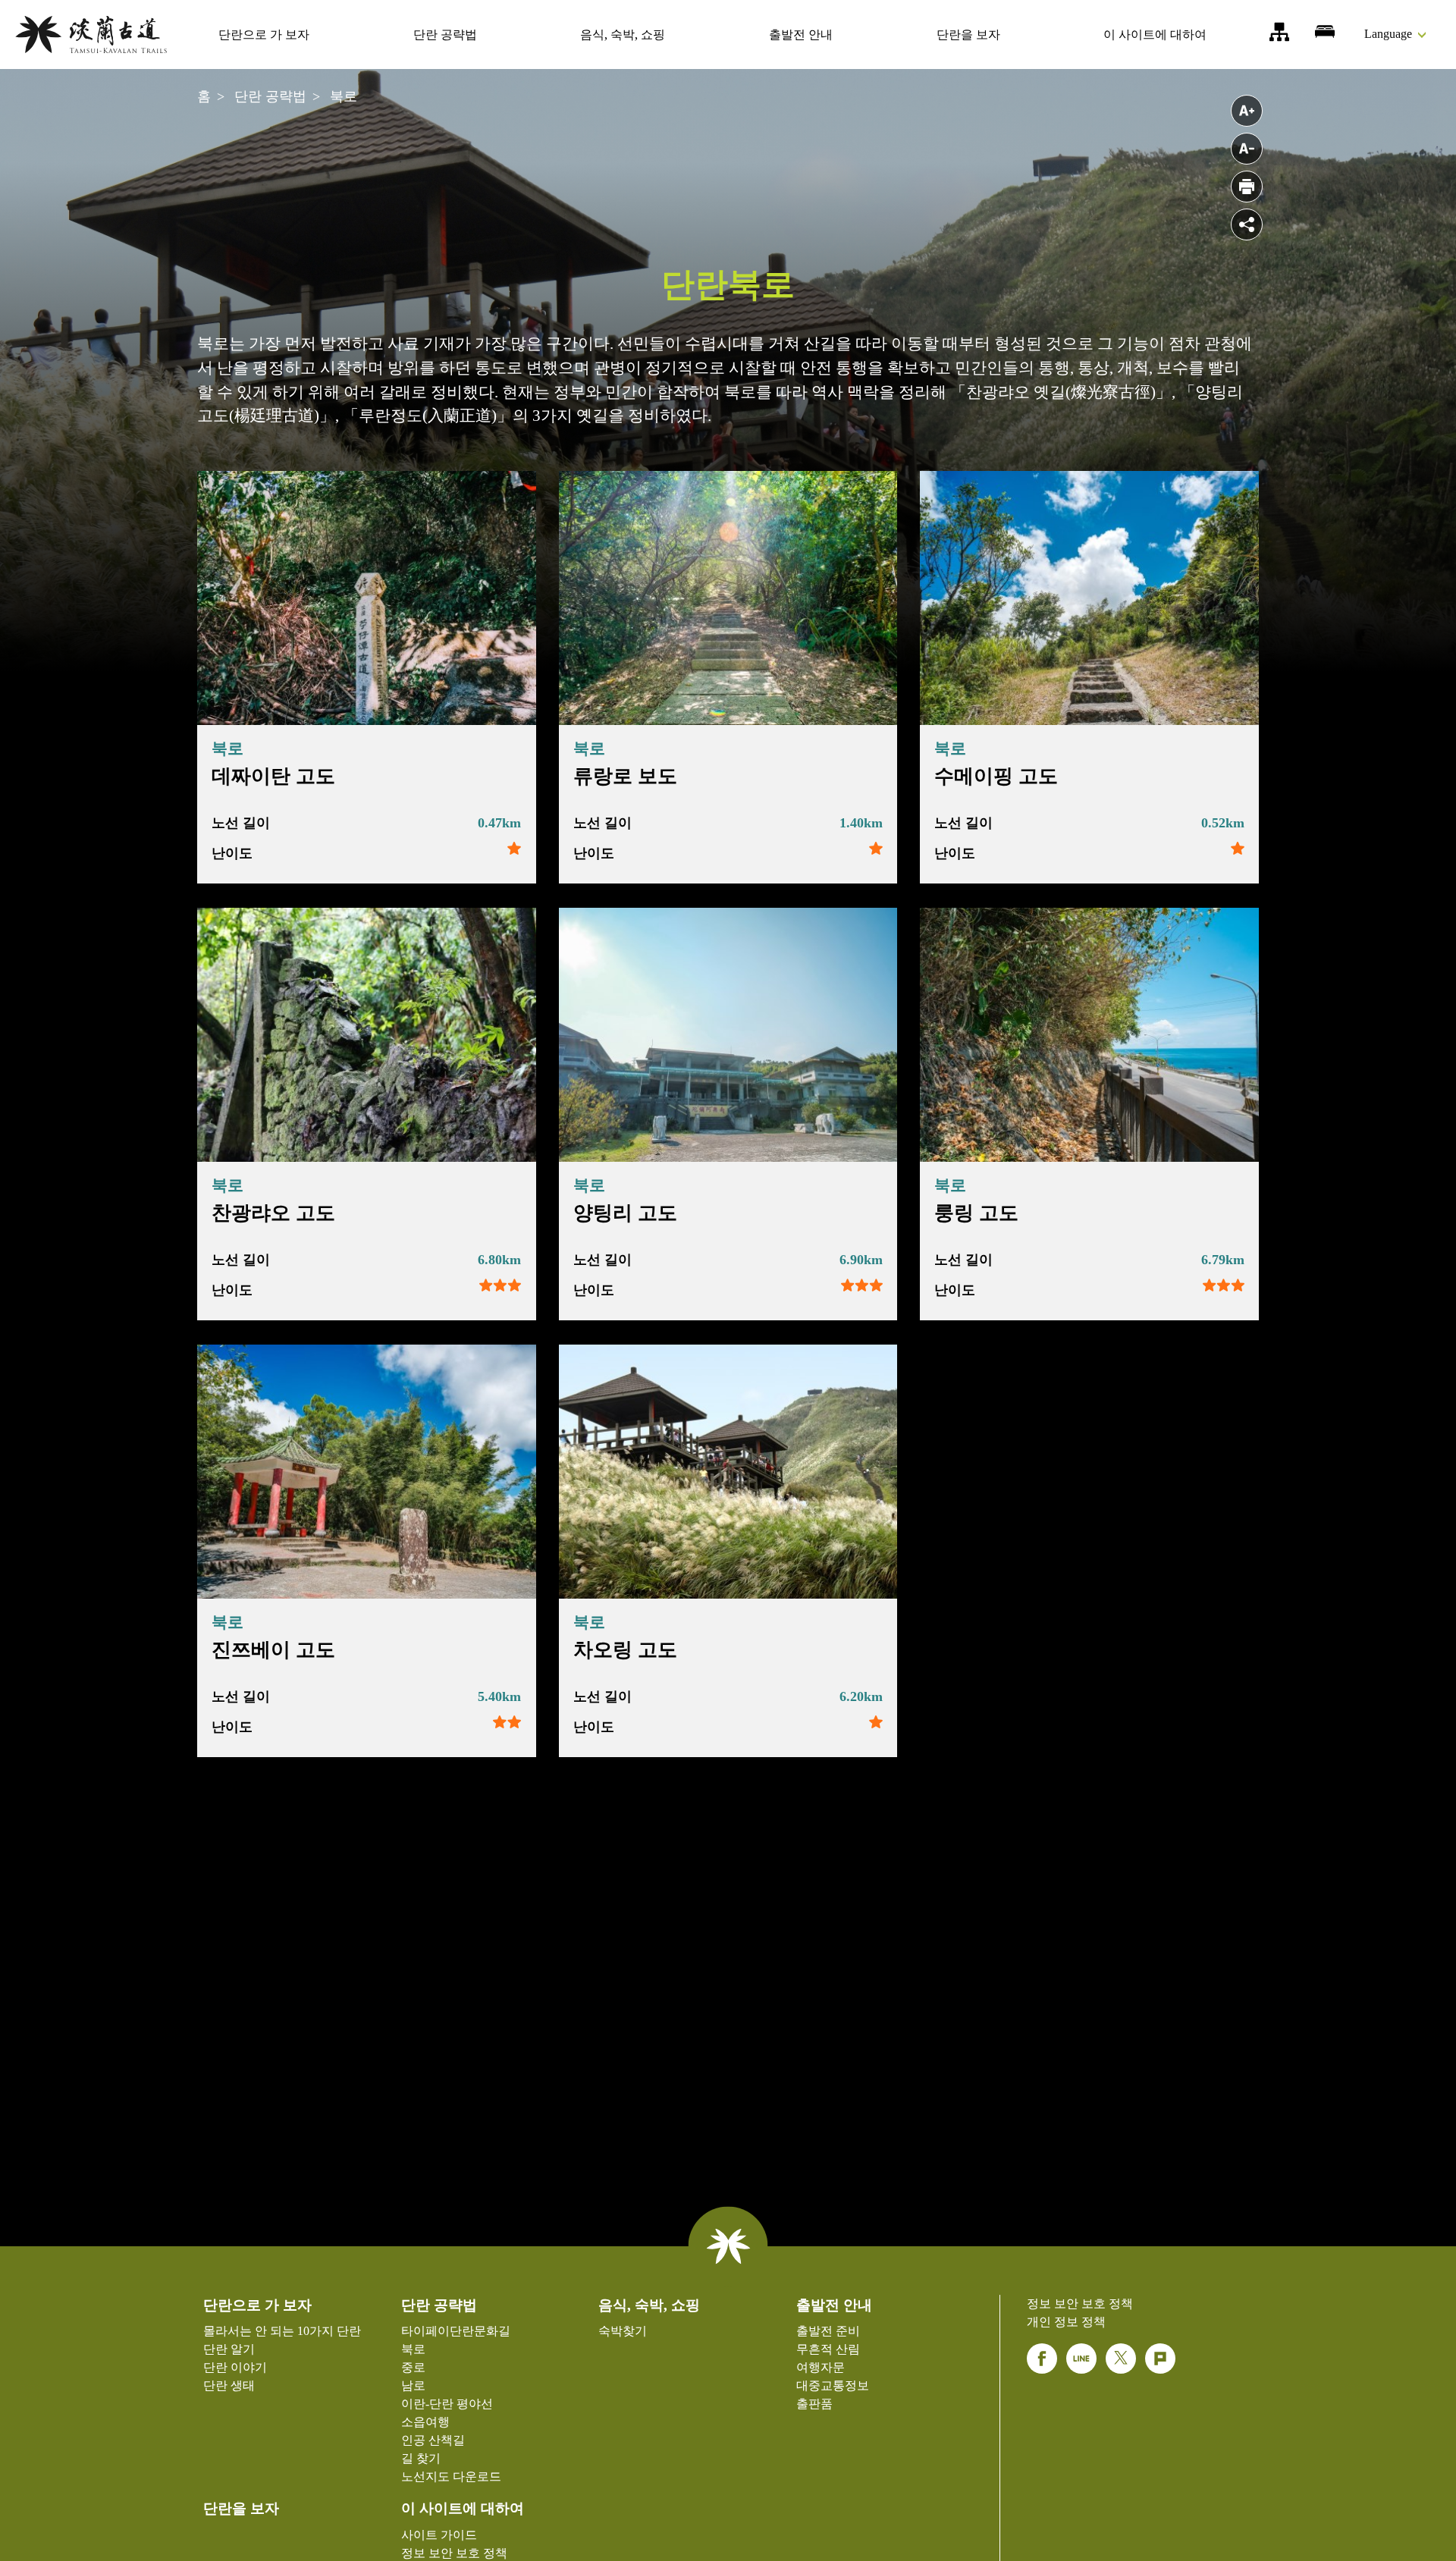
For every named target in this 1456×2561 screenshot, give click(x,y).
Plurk (1160, 2359)
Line (1081, 2359)
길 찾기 (421, 2458)
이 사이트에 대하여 (1155, 34)
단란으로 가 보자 (264, 34)
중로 (413, 2367)
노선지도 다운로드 (451, 2476)
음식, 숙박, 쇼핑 (623, 34)
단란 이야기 (235, 2367)
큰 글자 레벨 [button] (1247, 111)
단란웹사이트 (91, 35)
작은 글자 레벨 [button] (1247, 149)
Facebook (1042, 2359)
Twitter (1121, 2359)
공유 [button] (1247, 224)
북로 (344, 96)
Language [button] (1388, 34)
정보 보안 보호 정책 (454, 2553)
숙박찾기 (1325, 32)
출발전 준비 (828, 2331)
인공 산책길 (433, 2440)
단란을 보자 (968, 34)
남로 (413, 2385)
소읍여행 (425, 2422)
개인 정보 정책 (1066, 2322)
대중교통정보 (833, 2385)
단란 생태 (229, 2385)
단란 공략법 (445, 34)
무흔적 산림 (828, 2349)
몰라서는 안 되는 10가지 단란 (282, 2331)
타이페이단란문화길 (456, 2331)
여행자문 (821, 2367)
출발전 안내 (801, 34)
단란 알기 (229, 2349)
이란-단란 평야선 (447, 2404)
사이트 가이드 (1279, 32)
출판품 (814, 2404)
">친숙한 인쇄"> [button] (1247, 187)
